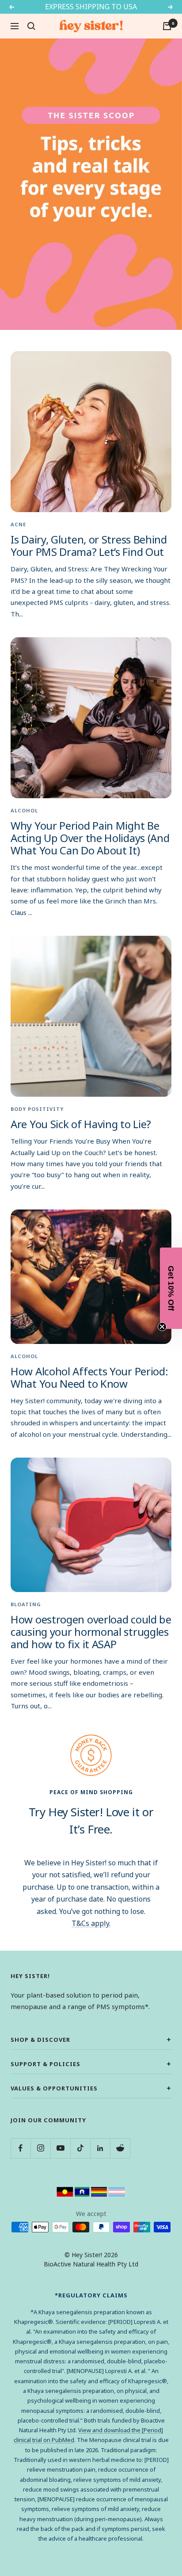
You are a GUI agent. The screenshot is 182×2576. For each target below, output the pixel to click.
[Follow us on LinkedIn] (100, 2148)
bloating (26, 1604)
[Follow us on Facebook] (21, 2148)
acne (18, 524)
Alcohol (24, 810)
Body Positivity (37, 1109)
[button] (171, 1288)
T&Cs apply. (91, 1923)
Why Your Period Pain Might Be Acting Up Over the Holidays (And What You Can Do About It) (90, 838)
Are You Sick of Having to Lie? (81, 1124)
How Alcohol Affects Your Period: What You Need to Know (89, 1377)
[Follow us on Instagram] (40, 2148)
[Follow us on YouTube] (60, 2148)
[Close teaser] (162, 1327)
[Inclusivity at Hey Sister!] (91, 2191)
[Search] (31, 26)
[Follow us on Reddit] (120, 2148)
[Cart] (167, 26)
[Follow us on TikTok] (80, 2148)
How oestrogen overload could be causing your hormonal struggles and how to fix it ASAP (91, 1632)
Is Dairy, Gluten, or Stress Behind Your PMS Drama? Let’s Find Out (89, 545)
